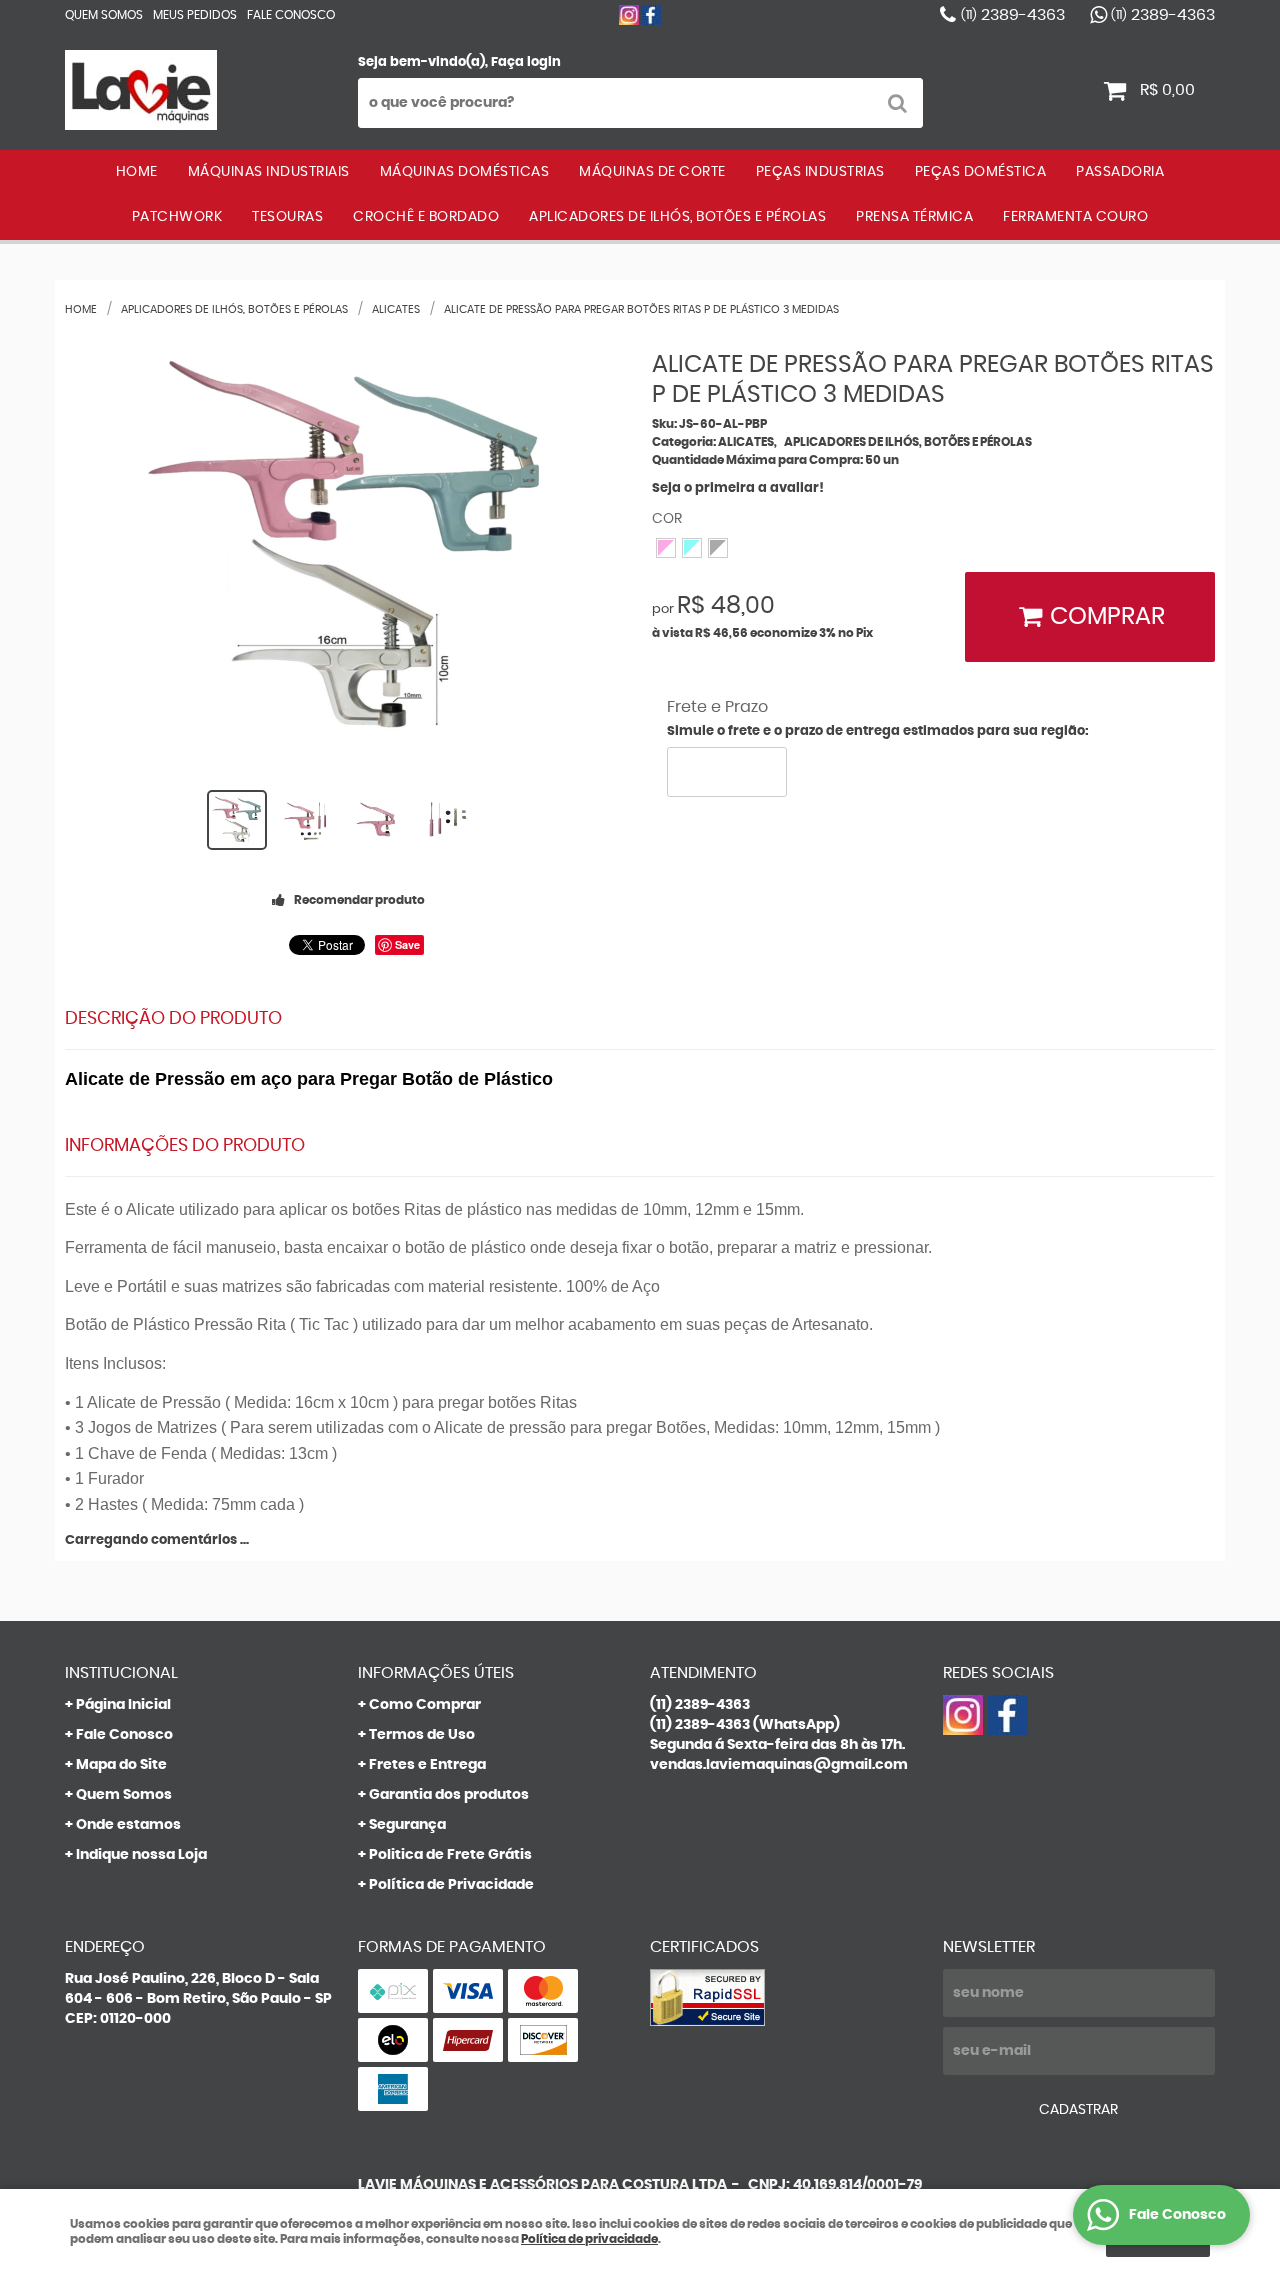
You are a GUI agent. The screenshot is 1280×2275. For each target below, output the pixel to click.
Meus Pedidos (195, 15)
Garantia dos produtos (449, 1795)
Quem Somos (104, 15)
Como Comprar (425, 1705)
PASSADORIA (1120, 172)
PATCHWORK (177, 217)
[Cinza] (718, 548)
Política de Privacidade (451, 1885)
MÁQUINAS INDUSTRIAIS (269, 172)
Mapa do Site (121, 1765)
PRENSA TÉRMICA (914, 217)
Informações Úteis (436, 1673)
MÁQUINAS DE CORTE (652, 172)
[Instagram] (629, 15)
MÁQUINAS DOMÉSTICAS (465, 172)
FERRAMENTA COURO (1075, 217)
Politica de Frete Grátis (450, 1855)
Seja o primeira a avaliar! (738, 488)
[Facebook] (651, 15)
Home (137, 172)
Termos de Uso (422, 1735)
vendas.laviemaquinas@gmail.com (779, 1765)
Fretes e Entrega (427, 1765)
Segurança (407, 1825)
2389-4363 (1013, 15)
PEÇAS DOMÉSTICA (981, 172)
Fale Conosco (291, 15)
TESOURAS (287, 217)
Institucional (121, 1673)
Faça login (526, 62)
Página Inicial (123, 1705)
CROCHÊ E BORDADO (426, 217)
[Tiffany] (692, 548)
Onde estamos (128, 1825)
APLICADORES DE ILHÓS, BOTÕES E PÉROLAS (677, 217)
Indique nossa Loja (141, 1855)
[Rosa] (666, 548)
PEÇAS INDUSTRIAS (820, 172)
